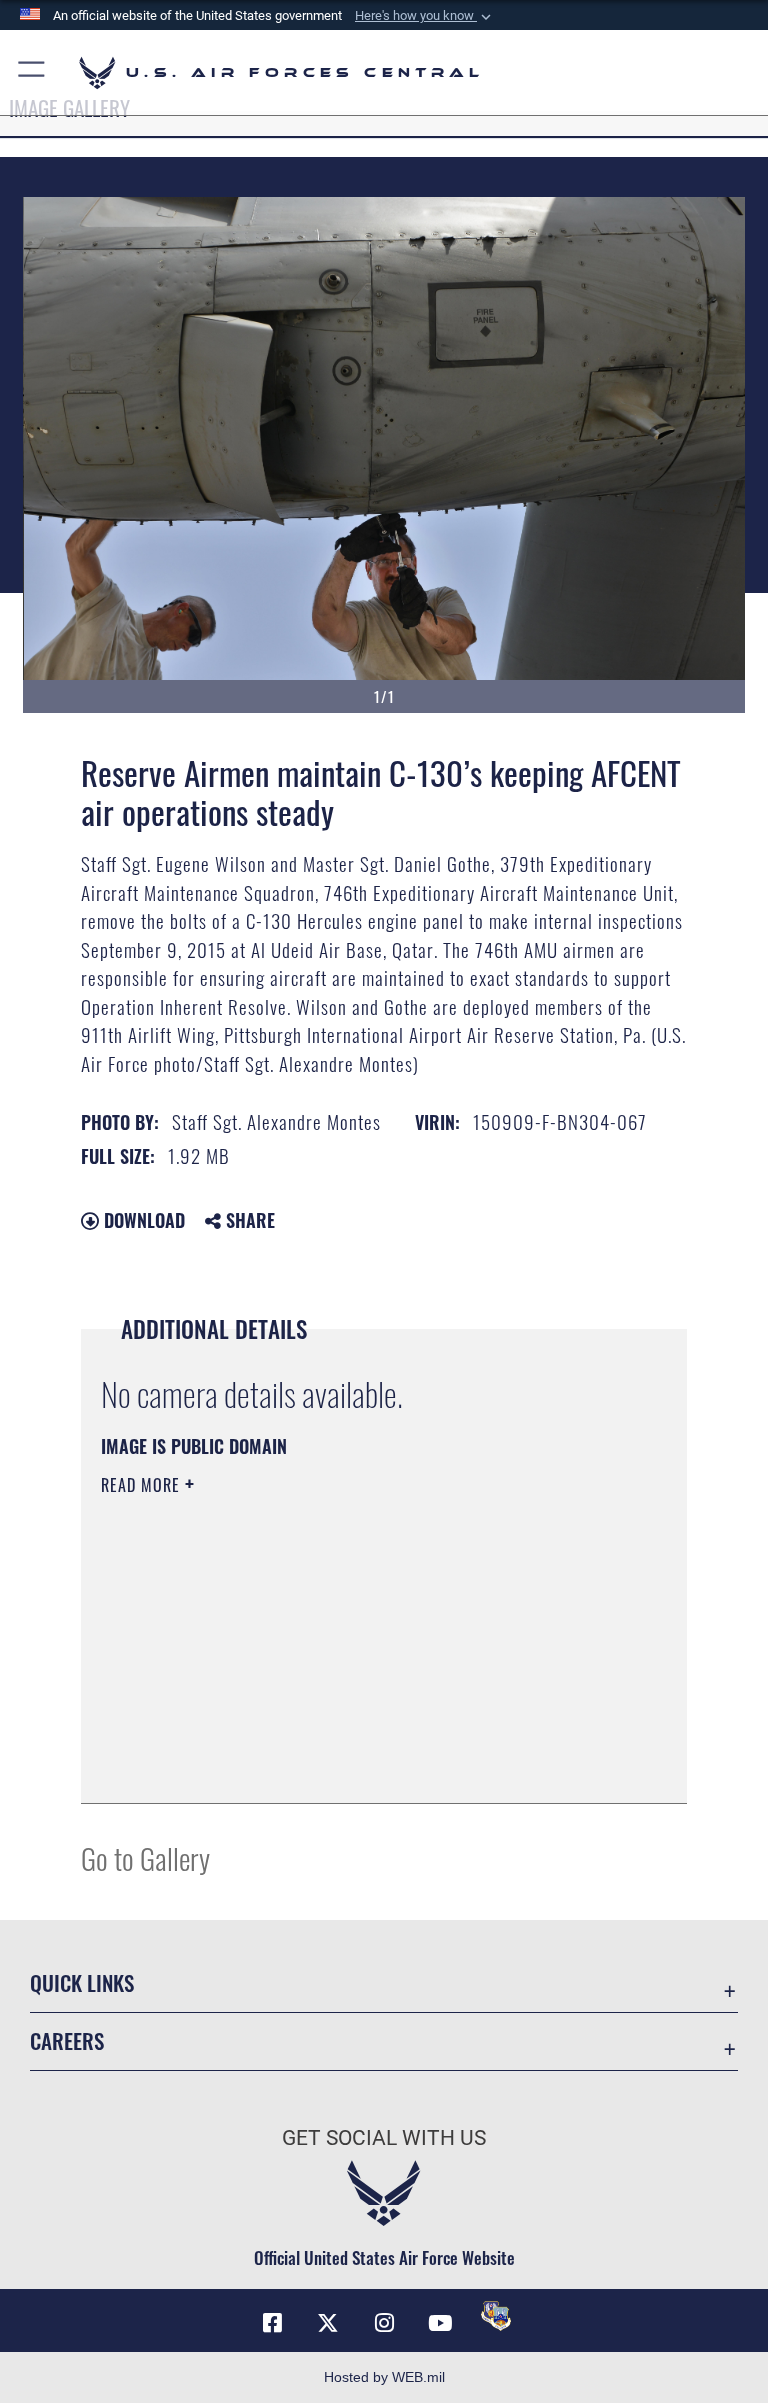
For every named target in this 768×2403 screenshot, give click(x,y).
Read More (143, 1485)
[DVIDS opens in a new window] (496, 2316)
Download (142, 1220)
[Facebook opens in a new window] (272, 2323)
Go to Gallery (145, 1857)
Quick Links (82, 1982)
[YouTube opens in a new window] (440, 2323)
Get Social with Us (384, 2138)
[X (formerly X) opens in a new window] (328, 2323)
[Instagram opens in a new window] (384, 2323)
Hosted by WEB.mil (384, 2377)
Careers (67, 2040)
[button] (425, 16)
